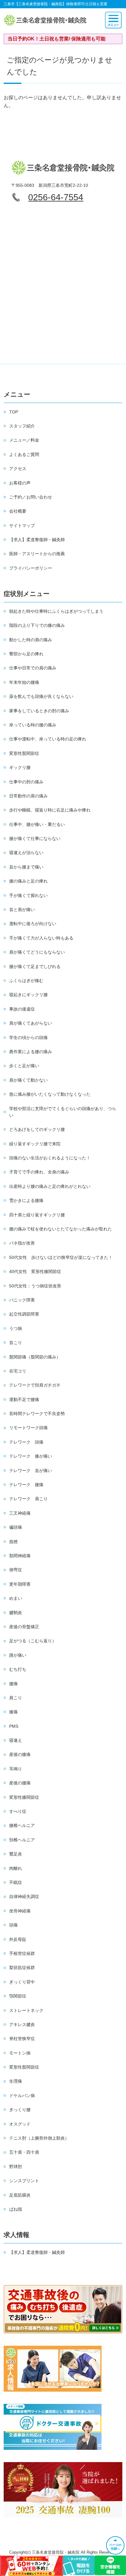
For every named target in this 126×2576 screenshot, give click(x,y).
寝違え (16, 1740)
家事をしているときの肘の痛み (39, 711)
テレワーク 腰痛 (26, 1485)
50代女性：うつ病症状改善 (35, 1286)
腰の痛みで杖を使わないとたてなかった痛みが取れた (61, 1229)
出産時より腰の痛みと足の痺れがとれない (50, 1186)
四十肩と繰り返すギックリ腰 (37, 1215)
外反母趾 (18, 1939)
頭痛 (13, 1925)
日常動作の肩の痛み (28, 796)
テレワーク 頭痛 (26, 1442)
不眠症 (16, 1882)
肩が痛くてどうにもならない (37, 952)
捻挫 (13, 1542)
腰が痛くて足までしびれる (35, 966)
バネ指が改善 (22, 1243)
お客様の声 (20, 483)
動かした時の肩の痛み (31, 640)
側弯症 (16, 1570)
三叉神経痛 (20, 1513)
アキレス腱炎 (22, 2024)
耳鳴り (16, 1769)
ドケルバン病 (22, 2096)
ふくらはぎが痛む (26, 981)
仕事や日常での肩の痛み (33, 668)
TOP (14, 412)
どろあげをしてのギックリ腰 (37, 1129)
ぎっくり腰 (20, 2110)
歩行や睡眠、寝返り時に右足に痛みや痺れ (50, 810)
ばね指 (16, 2209)
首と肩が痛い (22, 910)
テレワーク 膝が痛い (31, 1456)
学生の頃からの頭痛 (28, 1038)
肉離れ (16, 1868)
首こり (16, 1343)
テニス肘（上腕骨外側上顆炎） (39, 2138)
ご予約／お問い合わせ (31, 497)
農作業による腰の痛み (31, 1052)
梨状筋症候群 (22, 1968)
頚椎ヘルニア (22, 1840)
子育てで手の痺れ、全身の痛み (39, 1172)
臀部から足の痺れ (26, 654)
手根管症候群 (22, 1953)
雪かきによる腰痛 (26, 1200)
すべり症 (18, 1811)
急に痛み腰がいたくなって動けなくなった (50, 1094)
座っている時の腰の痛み (33, 725)
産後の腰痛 (20, 1783)
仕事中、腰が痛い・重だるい (37, 824)
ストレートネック (26, 2010)
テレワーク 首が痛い (31, 1471)
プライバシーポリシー (31, 568)
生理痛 (16, 2081)
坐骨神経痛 (20, 1911)
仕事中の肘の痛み (26, 782)
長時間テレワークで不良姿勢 (37, 1414)
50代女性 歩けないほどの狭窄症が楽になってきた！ (61, 1257)
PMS (14, 1726)
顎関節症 (18, 1996)
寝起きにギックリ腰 (28, 995)
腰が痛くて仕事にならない (35, 838)
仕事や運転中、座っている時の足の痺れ (48, 739)
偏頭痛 (16, 1527)
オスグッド (20, 2124)
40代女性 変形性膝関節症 (35, 1271)
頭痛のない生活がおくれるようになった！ (50, 1158)
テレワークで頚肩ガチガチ (35, 1385)
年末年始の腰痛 (24, 682)
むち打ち (18, 1669)
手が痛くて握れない (28, 895)
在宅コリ (18, 1371)
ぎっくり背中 (22, 1982)
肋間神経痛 (20, 1556)
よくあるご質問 (24, 454)
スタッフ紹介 (22, 426)
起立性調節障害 (24, 1314)
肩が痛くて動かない (28, 1080)
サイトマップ (22, 525)
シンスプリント (24, 2181)
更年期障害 (20, 1584)
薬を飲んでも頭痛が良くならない (41, 696)
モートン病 (20, 2053)
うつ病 (16, 1328)
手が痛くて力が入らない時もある (41, 938)
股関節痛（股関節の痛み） (35, 1357)
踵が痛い (18, 1655)
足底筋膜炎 (20, 2195)
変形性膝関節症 (24, 1797)
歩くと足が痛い (24, 1066)
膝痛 (13, 1712)
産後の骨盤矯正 (24, 1627)
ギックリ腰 (20, 767)
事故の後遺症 (22, 1009)
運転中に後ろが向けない (33, 924)
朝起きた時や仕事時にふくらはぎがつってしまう (56, 611)
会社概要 (18, 511)
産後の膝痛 (20, 1754)
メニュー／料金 (24, 440)
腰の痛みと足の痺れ (28, 881)
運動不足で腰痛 (24, 1399)
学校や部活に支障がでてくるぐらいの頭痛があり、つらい (63, 1112)
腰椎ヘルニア (22, 1825)
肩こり (16, 1698)
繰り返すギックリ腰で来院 (35, 1144)
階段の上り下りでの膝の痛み (37, 625)
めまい (16, 1598)
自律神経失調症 (24, 1896)
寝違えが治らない (26, 853)
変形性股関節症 (24, 753)
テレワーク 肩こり (28, 1499)
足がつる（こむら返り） (33, 1641)
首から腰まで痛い (26, 867)
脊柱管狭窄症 (22, 2039)
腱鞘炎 (16, 1613)
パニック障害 (22, 1300)
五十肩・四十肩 (24, 2152)
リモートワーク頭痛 (28, 1428)
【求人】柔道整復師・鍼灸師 (37, 540)
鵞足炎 (16, 1854)
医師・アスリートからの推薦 (37, 554)
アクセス (18, 469)
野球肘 (16, 2167)
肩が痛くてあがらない (31, 1023)
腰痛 (13, 1684)
